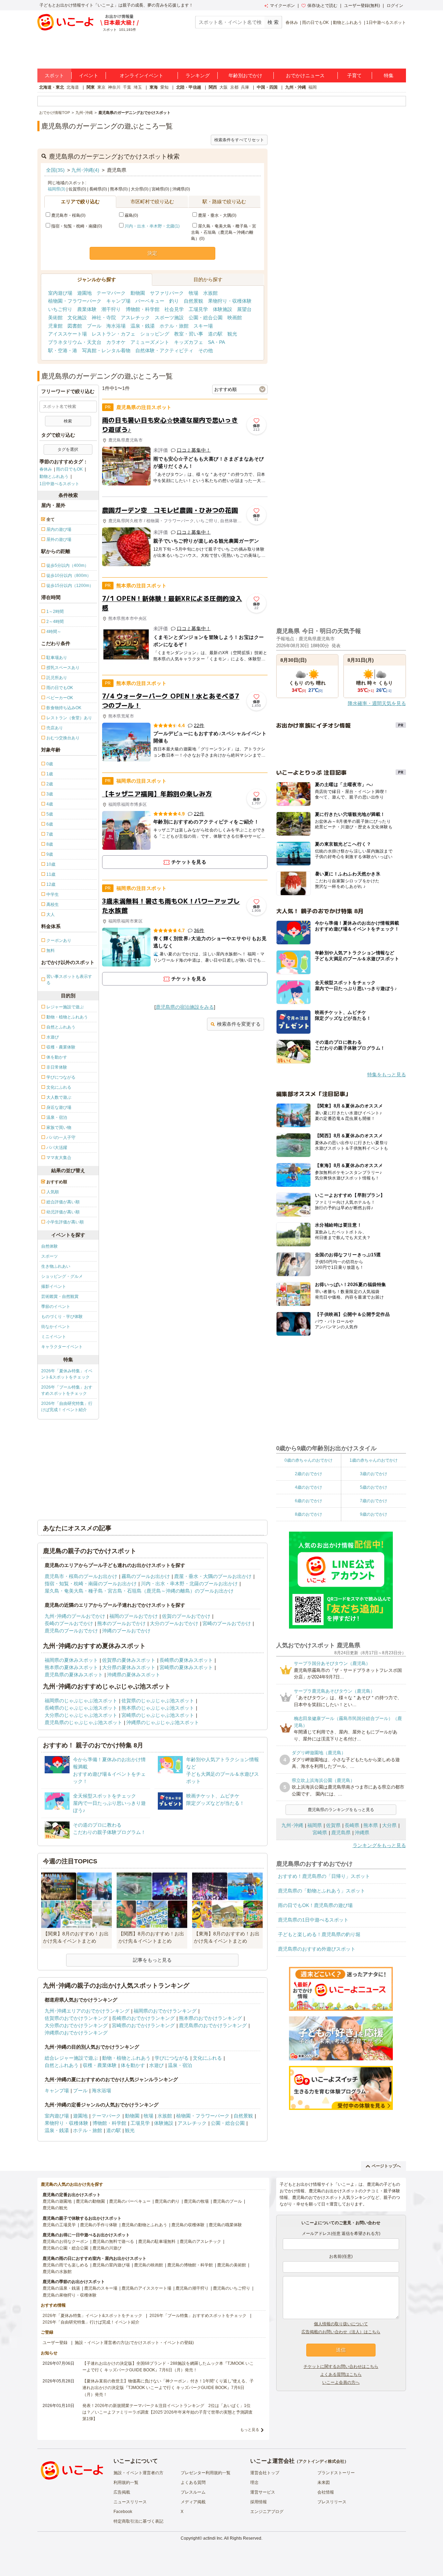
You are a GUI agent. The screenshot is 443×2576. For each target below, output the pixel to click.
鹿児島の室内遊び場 (111, 2265)
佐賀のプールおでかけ (186, 1616)
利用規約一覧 (126, 2483)
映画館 (235, 318)
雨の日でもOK (315, 23)
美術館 (55, 318)
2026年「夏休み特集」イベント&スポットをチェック (67, 1374)
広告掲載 (122, 2492)
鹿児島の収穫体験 (188, 2225)
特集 (389, 75)
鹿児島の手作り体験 (99, 2225)
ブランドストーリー (336, 2473)
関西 (213, 87)
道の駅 (215, 334)
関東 (91, 87)
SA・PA (216, 342)
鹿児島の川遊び (107, 2248)
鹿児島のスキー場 (101, 2288)
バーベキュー (150, 301)
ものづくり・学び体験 (62, 1317)
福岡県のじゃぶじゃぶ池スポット (81, 1701)
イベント (89, 75)
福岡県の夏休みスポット (71, 1660)
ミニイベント (54, 1337)
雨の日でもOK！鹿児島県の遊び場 (315, 1905)
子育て (354, 75)
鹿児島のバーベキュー (130, 2201)
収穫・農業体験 (100, 2065)
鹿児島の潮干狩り (192, 2288)
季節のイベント (56, 1307)
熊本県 (371, 1825)
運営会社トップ (265, 2473)
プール (94, 326)
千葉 (127, 87)
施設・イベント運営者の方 (138, 2473)
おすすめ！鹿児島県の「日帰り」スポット (324, 1876)
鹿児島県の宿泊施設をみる (185, 1007)
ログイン (395, 6)
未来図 (324, 2483)
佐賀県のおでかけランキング (76, 2018)
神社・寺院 (104, 318)
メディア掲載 (193, 2502)
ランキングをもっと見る (379, 1845)
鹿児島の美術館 (232, 2265)
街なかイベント (56, 1327)
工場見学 (198, 309)
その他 (206, 350)
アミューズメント (150, 342)
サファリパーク (167, 293)
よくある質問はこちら (341, 2374)
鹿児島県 (341, 1833)
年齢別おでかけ (245, 75)
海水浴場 (116, 326)
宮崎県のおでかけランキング (143, 2025)
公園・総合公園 (206, 318)
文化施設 (77, 318)
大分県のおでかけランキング (76, 2025)
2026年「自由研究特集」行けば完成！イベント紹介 (67, 1407)
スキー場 (203, 326)
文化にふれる (207, 2058)
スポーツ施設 (169, 318)
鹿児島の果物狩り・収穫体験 (70, 2295)
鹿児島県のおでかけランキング (213, 2025)
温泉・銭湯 (143, 326)
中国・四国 (267, 87)
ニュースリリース (130, 2502)
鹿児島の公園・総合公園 (65, 2248)
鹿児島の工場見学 (59, 2225)
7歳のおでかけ (374, 1501)
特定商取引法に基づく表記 (138, 2521)
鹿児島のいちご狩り (232, 2288)
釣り (174, 301)
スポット (54, 75)
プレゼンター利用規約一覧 (206, 2473)
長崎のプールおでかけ (69, 1623)
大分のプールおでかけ (174, 1623)
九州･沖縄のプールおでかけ (75, 1616)
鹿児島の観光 (55, 2208)
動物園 (138, 293)
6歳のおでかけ (309, 1501)
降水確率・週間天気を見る (377, 703)
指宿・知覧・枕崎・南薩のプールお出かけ (91, 1584)
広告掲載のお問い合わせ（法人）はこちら (341, 2332)
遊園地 (84, 293)
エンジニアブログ (267, 2512)
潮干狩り (111, 309)
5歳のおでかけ (374, 1487)
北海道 (73, 87)
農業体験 (87, 309)
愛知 (164, 87)
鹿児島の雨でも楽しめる (65, 2265)
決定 (152, 253)
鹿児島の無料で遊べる (113, 2241)
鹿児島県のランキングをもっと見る (341, 1810)
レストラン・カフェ (114, 334)
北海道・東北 (52, 87)
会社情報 (326, 2492)
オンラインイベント (142, 75)
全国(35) (55, 170)
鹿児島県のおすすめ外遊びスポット (317, 1949)
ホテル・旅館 (174, 326)
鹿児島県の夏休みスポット (74, 1675)
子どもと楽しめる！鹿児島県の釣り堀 (319, 1934)
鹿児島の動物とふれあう (144, 2225)
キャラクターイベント (62, 1347)
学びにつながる (172, 2058)
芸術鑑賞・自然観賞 (60, 1296)
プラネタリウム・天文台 (75, 342)
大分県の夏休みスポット (129, 1667)
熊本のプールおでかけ (121, 1623)
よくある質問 (193, 2483)
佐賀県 (333, 1825)
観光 (232, 334)
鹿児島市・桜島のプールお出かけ (81, 1576)
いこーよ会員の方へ (341, 2382)
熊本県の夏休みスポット (71, 1667)
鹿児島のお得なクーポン (65, 2241)
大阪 (224, 87)
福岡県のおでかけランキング (165, 2011)
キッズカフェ (189, 342)
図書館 (75, 326)
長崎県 (352, 1825)
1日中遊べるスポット (386, 23)
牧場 (193, 293)
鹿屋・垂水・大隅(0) (217, 215)
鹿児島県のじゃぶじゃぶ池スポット (83, 1722)
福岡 (313, 87)
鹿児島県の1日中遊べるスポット (313, 1920)
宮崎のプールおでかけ (227, 1623)
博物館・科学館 (143, 309)
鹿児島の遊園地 (57, 2201)
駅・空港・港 (63, 350)
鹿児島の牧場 (196, 2201)
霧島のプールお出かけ (146, 1576)
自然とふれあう (62, 2065)
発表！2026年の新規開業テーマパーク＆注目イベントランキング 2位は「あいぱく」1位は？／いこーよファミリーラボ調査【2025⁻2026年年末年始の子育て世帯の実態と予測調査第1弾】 (168, 2412)
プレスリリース (332, 2502)
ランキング (198, 75)
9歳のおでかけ (374, 1514)
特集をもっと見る (387, 1075)
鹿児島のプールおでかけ (71, 1631)
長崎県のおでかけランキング (143, 2018)
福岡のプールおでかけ (134, 1616)
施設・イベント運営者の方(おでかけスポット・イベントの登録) (134, 2343)
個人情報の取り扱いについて (341, 2324)
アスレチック (135, 318)
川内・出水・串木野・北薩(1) (152, 226)
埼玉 (138, 87)
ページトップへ (386, 2166)
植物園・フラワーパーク (75, 301)
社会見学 (174, 309)
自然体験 (49, 1246)
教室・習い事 (189, 334)
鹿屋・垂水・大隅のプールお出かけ (213, 1576)
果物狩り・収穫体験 (230, 301)
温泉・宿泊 (180, 2065)
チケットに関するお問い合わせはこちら (341, 2366)
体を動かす (133, 2065)
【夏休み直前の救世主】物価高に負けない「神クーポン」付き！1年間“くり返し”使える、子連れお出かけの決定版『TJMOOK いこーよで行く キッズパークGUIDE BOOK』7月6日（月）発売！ (168, 2388)
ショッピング (155, 334)
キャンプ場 (118, 301)
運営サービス (263, 2492)
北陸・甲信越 (189, 87)
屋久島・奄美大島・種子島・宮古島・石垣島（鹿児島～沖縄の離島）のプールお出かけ (139, 1591)
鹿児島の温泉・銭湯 (61, 2288)
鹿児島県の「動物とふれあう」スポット (322, 1891)
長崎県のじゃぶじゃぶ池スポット (81, 1708)
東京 (101, 87)
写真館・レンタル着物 (106, 350)
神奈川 (114, 87)
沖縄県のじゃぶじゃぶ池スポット (163, 1722)
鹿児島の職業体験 (225, 2225)
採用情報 (259, 2502)
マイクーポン (282, 6)
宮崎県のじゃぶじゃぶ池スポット (158, 1715)
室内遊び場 (60, 293)
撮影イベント (54, 1286)
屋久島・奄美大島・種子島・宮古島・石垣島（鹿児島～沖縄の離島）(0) (224, 232)
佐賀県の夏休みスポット (129, 1660)
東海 (154, 87)
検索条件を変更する (239, 1024)
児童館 (55, 326)
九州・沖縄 (296, 87)
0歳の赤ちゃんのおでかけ (309, 1460)
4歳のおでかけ (309, 1487)
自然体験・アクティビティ (164, 350)
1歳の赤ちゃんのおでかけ (374, 1460)
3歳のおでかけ (374, 1474)
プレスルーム (193, 2492)
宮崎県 (320, 1833)
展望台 (244, 309)
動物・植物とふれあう (126, 2058)
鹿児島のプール (227, 2201)
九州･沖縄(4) (85, 170)
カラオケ (116, 342)
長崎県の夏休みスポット (186, 1660)
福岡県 (315, 1825)
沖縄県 (362, 1833)
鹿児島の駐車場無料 (157, 2241)
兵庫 (245, 87)
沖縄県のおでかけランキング (76, 2033)
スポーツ (49, 1256)
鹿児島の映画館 (148, 2265)
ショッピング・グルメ (62, 1276)
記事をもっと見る (152, 1960)
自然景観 (193, 301)
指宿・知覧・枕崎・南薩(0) (77, 226)
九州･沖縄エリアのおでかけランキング (87, 2011)
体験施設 (223, 309)
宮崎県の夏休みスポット (186, 1667)
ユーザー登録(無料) (362, 6)
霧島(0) (131, 215)
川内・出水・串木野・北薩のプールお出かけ (189, 1584)
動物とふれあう (347, 23)
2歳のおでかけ (309, 1474)
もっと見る (250, 2430)
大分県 (389, 1825)
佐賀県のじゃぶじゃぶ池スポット (158, 1701)
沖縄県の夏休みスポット (134, 1675)
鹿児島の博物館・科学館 (190, 2265)
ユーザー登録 (55, 2343)
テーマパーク (111, 293)
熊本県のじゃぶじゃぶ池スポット (158, 1708)
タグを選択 (68, 449)
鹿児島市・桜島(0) (68, 215)
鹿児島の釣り (167, 2201)
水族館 (210, 293)
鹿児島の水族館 (57, 2272)
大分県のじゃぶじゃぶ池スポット (81, 1715)
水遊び (156, 2065)
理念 (254, 2483)
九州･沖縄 (292, 1825)
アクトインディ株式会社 (322, 2461)
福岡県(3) (57, 189)
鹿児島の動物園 (90, 2201)
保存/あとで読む (322, 6)
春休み (292, 23)
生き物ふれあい (56, 1266)
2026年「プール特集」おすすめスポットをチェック (67, 1390)
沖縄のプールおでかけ (126, 1631)
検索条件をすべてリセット (239, 140)
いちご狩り (60, 309)
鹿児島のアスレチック (200, 2241)
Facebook (123, 2512)
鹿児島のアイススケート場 (146, 2288)
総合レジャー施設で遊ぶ (71, 2058)
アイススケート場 (67, 334)
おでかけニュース (305, 75)
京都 (234, 87)
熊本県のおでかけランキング (210, 2018)
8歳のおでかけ (309, 1514)
